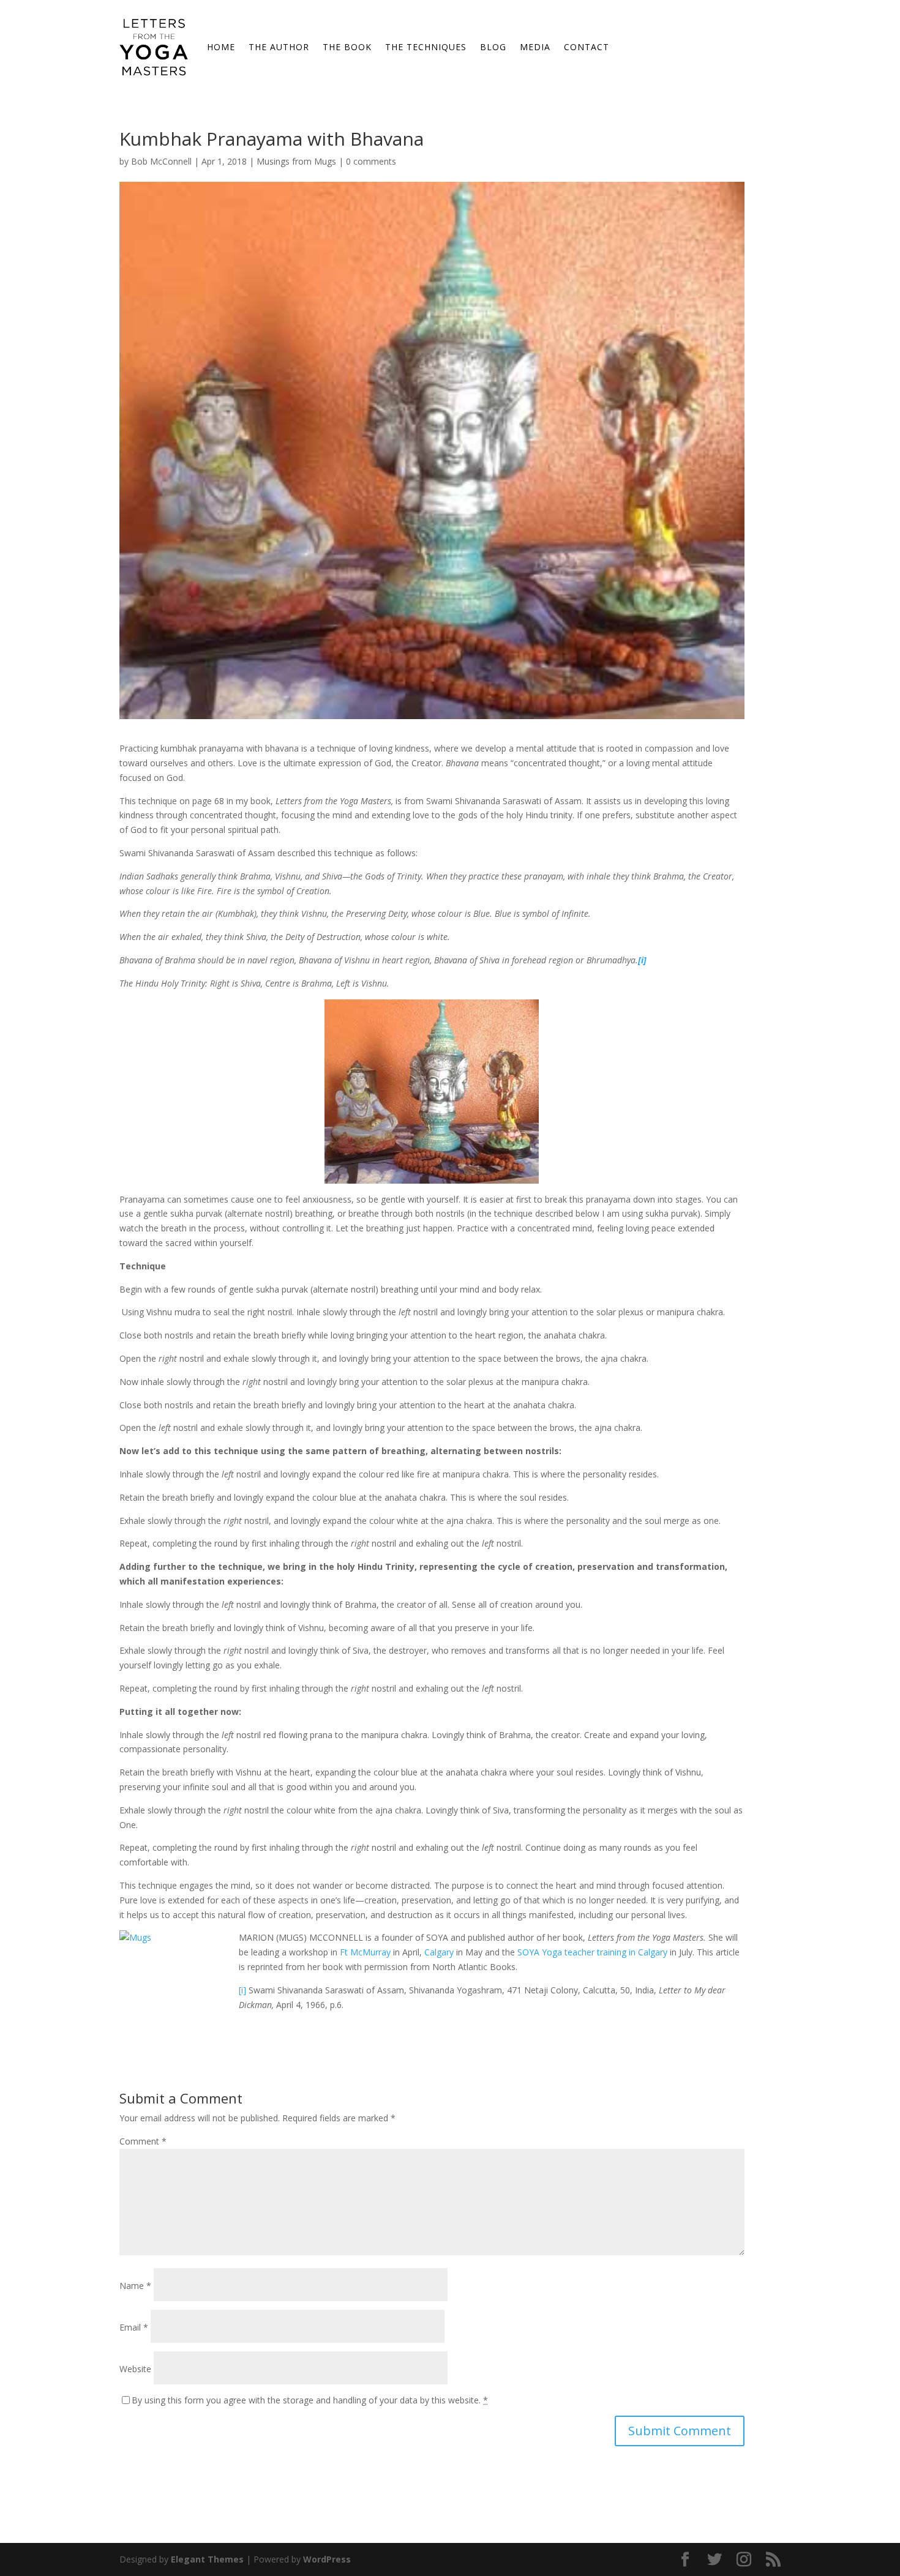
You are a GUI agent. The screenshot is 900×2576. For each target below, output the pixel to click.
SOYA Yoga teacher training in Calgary (592, 1952)
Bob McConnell (161, 161)
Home (221, 47)
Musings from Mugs (296, 161)
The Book (347, 47)
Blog (493, 47)
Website (135, 2369)
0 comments (371, 161)
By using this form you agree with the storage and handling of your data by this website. (310, 2400)
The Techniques (426, 47)
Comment (143, 2141)
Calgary (439, 1952)
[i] (242, 1990)
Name (135, 2286)
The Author (279, 47)
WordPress (327, 2559)
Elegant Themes (207, 2559)
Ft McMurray (365, 1952)
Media (535, 47)
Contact (587, 47)
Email (134, 2327)
